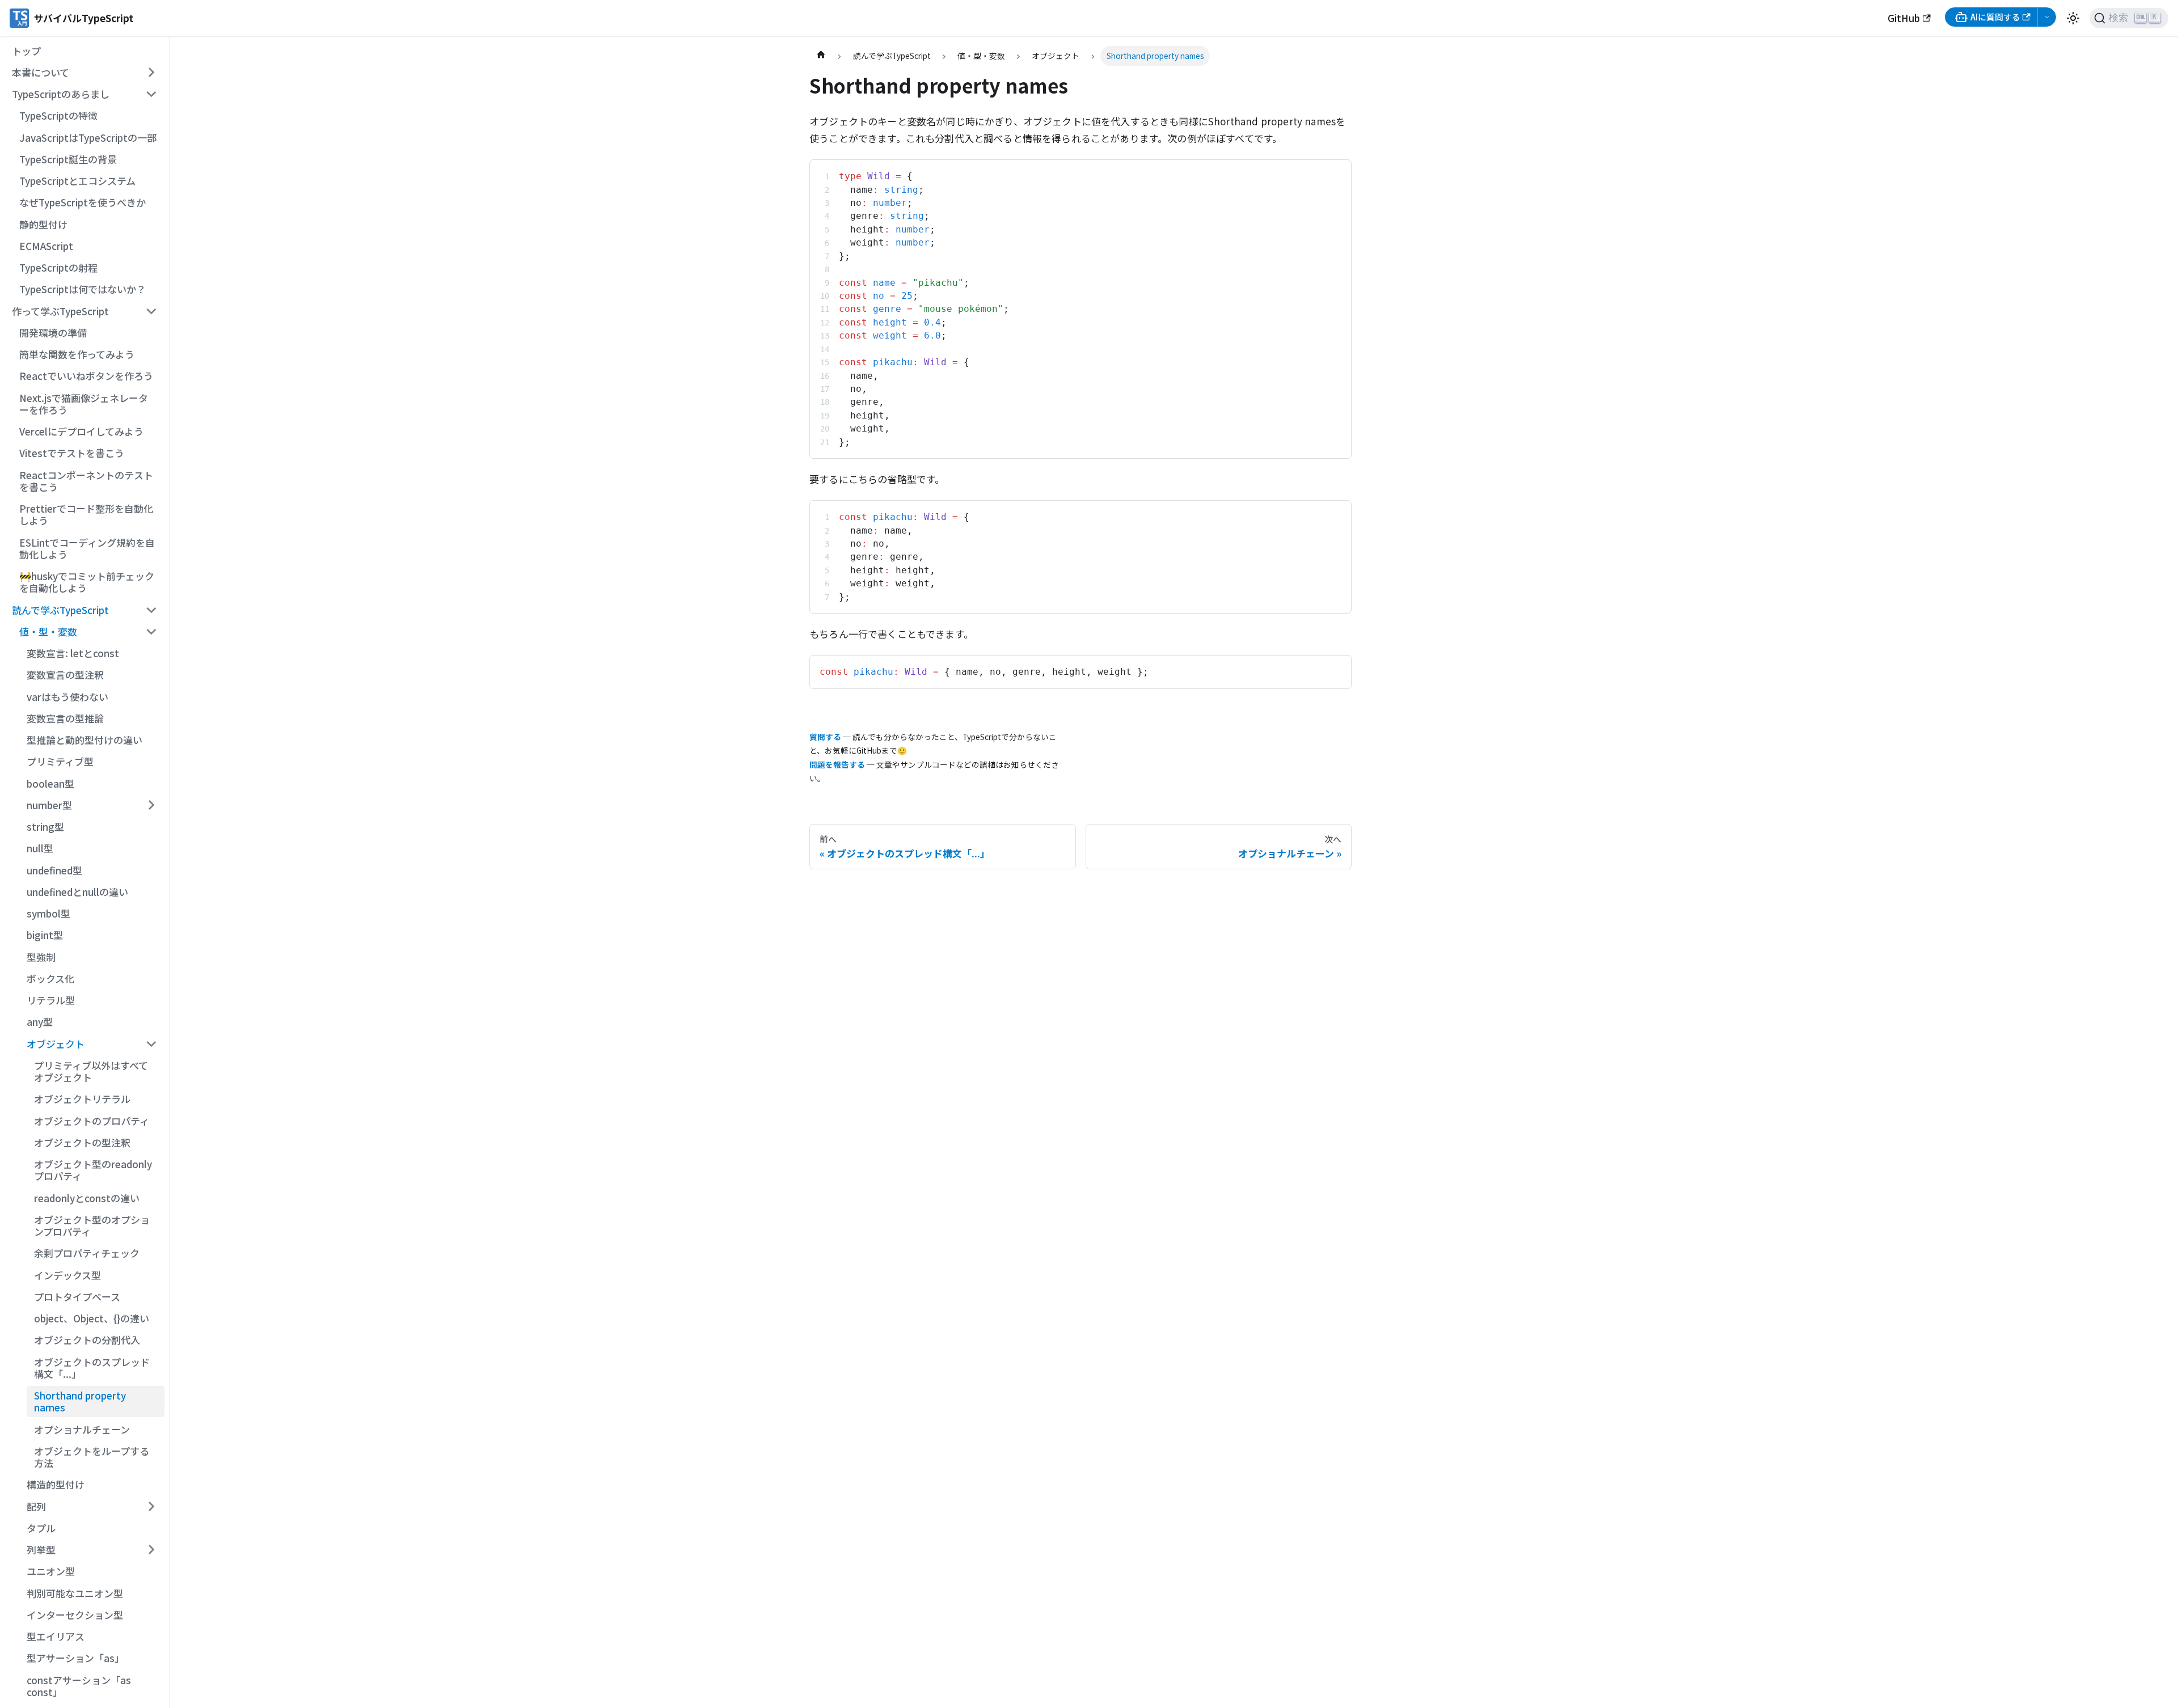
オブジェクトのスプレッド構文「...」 (92, 1368)
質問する (825, 737)
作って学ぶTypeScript (60, 311)
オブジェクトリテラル (82, 1099)
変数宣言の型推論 (65, 718)
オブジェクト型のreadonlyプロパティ (93, 1170)
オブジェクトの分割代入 (87, 1340)
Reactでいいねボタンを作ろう (86, 376)
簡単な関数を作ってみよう (77, 354)
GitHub (1904, 18)
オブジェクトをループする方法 (92, 1457)
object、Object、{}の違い (92, 1318)
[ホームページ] (821, 56)
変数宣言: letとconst (73, 653)
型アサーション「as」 (75, 1658)
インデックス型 (67, 1275)
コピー (1330, 173)
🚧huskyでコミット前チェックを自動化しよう (87, 582)
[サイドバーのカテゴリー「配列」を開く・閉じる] (151, 1506)
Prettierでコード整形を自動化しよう (86, 514)
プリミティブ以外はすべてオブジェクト (91, 1071)
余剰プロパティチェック (87, 1253)
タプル (41, 1528)
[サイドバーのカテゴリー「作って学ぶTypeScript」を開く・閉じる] (151, 311)
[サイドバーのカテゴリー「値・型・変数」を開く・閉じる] (151, 632)
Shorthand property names (80, 1401)
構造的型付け (56, 1484)
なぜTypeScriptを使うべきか (83, 202)
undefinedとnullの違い (77, 892)
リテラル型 (51, 1000)
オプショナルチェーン (82, 1429)
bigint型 (45, 935)
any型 (40, 1022)
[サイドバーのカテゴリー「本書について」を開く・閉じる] (151, 73)
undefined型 (54, 870)
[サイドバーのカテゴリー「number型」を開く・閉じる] (151, 805)
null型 (40, 848)
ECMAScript (46, 246)
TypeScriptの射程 (58, 267)
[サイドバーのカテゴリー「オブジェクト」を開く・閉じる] (151, 1043)
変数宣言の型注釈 (65, 675)
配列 (36, 1506)
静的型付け (43, 224)
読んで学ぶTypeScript (60, 610)
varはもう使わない (67, 697)
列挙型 (41, 1550)
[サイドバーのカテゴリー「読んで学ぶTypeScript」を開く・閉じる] (151, 610)
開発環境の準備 (53, 333)
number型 (49, 805)
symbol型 (48, 913)
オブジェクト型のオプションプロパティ (92, 1225)
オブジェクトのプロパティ (92, 1121)
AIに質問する (1995, 17)
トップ (26, 51)
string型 (45, 826)
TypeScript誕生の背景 (68, 159)
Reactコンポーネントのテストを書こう (86, 481)
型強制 (41, 957)
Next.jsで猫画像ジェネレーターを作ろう (84, 404)
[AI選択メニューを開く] (2047, 17)
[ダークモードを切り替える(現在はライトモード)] (2073, 18)
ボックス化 (50, 978)
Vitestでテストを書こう (72, 453)
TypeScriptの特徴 (58, 115)
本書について (41, 72)
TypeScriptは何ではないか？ (83, 289)
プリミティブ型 (60, 761)
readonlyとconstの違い (87, 1198)
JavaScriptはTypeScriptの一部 (88, 138)
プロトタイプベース (77, 1297)
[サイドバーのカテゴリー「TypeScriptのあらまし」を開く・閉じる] (151, 94)
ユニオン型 (51, 1571)
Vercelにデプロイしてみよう (81, 431)
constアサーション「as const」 (79, 1686)
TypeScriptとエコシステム (77, 181)
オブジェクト (56, 1044)
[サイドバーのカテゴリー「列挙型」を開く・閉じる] (151, 1550)
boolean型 (50, 783)
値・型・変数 (48, 631)
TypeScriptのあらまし (61, 94)
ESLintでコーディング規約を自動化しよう (87, 548)
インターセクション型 (75, 1615)
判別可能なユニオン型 (75, 1593)
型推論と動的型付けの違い (85, 740)
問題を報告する (837, 764)
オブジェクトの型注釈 (82, 1142)
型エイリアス (56, 1636)
